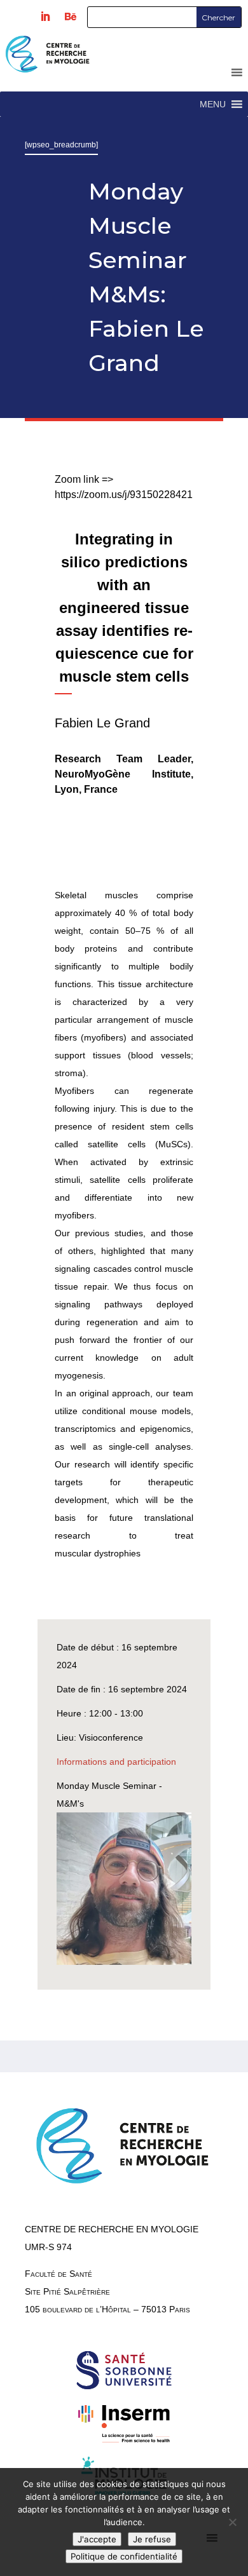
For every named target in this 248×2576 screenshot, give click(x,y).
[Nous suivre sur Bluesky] (71, 17)
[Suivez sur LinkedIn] (45, 17)
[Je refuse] (232, 2522)
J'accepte (97, 2539)
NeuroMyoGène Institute (123, 774)
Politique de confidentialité (124, 2556)
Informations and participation (116, 1762)
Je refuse (152, 2539)
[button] (213, 104)
